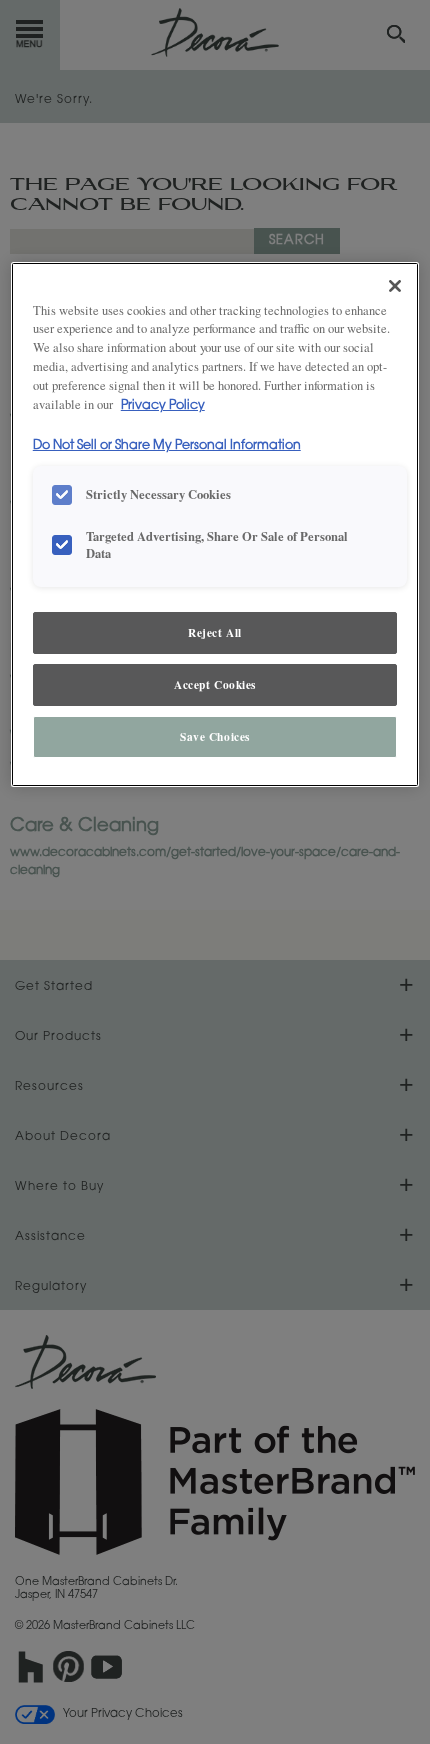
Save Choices (215, 736)
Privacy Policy (163, 406)
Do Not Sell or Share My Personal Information (167, 446)
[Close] (395, 286)
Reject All (215, 632)
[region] (215, 524)
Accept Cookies (215, 684)
